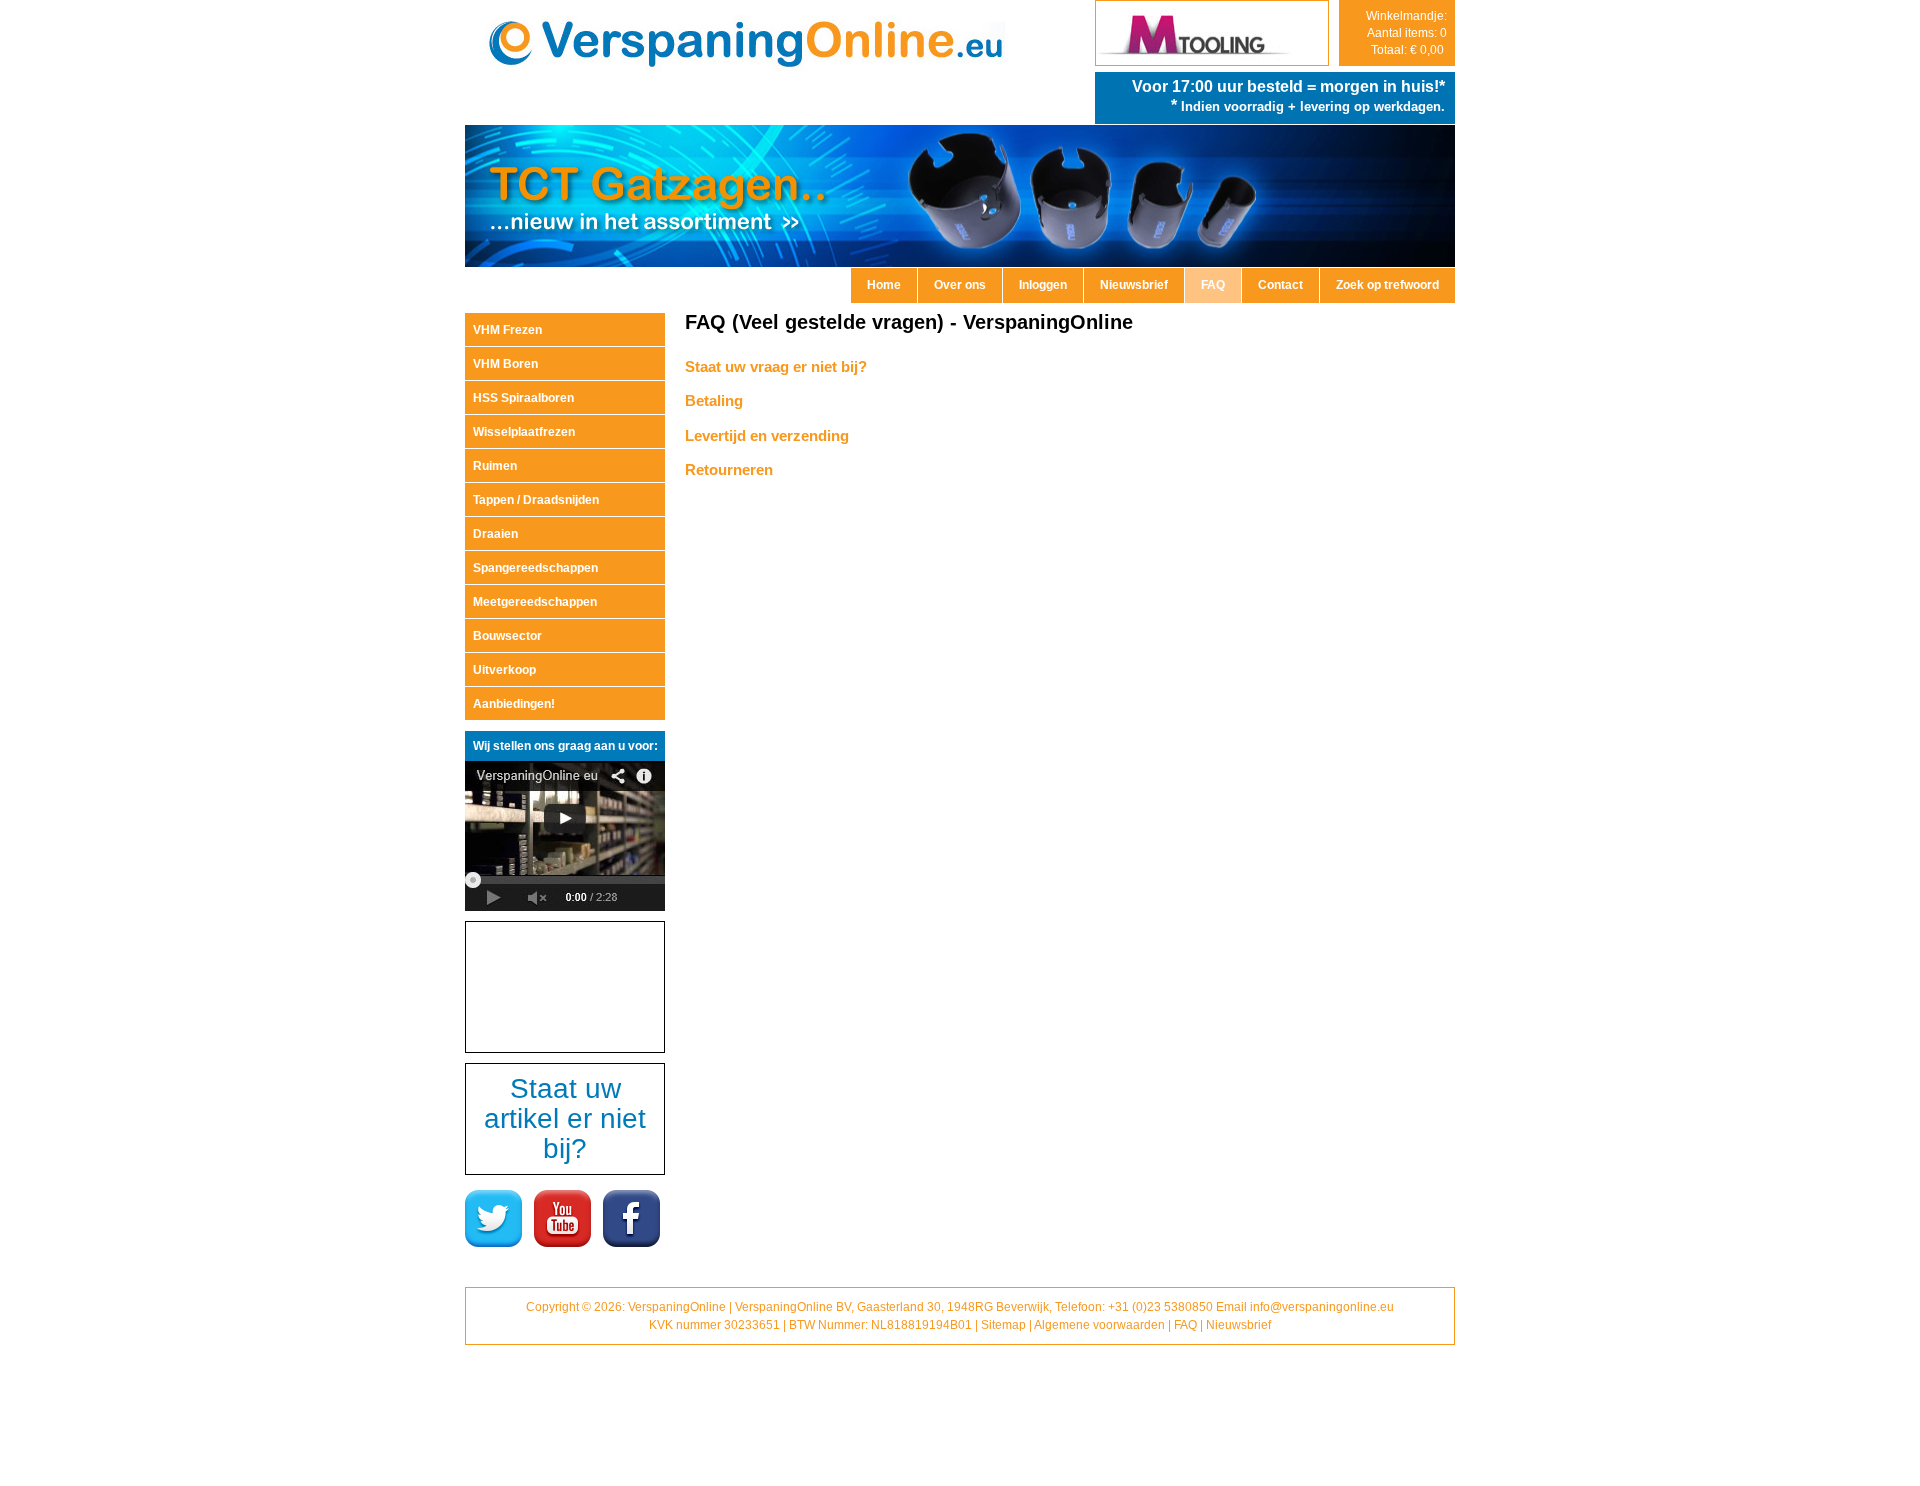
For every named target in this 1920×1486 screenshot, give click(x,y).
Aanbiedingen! (514, 704)
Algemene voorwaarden (1099, 1325)
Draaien (495, 534)
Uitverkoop (504, 670)
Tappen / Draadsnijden (536, 500)
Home (884, 285)
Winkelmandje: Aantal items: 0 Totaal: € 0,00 (1406, 33)
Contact (1280, 285)
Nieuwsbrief (1134, 285)
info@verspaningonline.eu (1322, 1307)
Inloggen (1043, 285)
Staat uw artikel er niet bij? (565, 1118)
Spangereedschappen (535, 568)
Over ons (960, 285)
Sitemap (1003, 1325)
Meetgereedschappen (535, 602)
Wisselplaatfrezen (524, 432)
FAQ (1213, 285)
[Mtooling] (1212, 61)
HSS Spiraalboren (523, 398)
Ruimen (495, 466)
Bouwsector (507, 636)
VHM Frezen (507, 330)
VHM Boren (505, 364)
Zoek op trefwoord (1387, 285)
